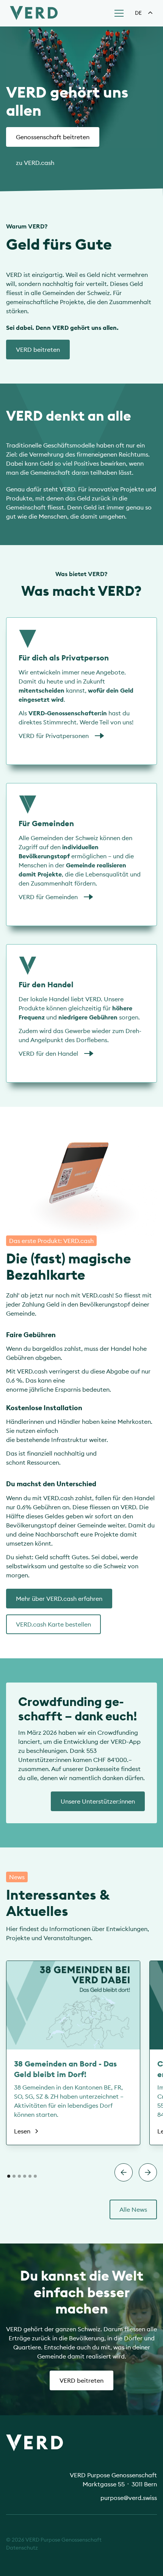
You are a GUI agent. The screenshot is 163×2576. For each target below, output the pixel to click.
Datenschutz (22, 2548)
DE (138, 13)
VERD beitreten (81, 2380)
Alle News (133, 2209)
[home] (32, 13)
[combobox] (144, 13)
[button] (118, 13)
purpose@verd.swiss (129, 2498)
